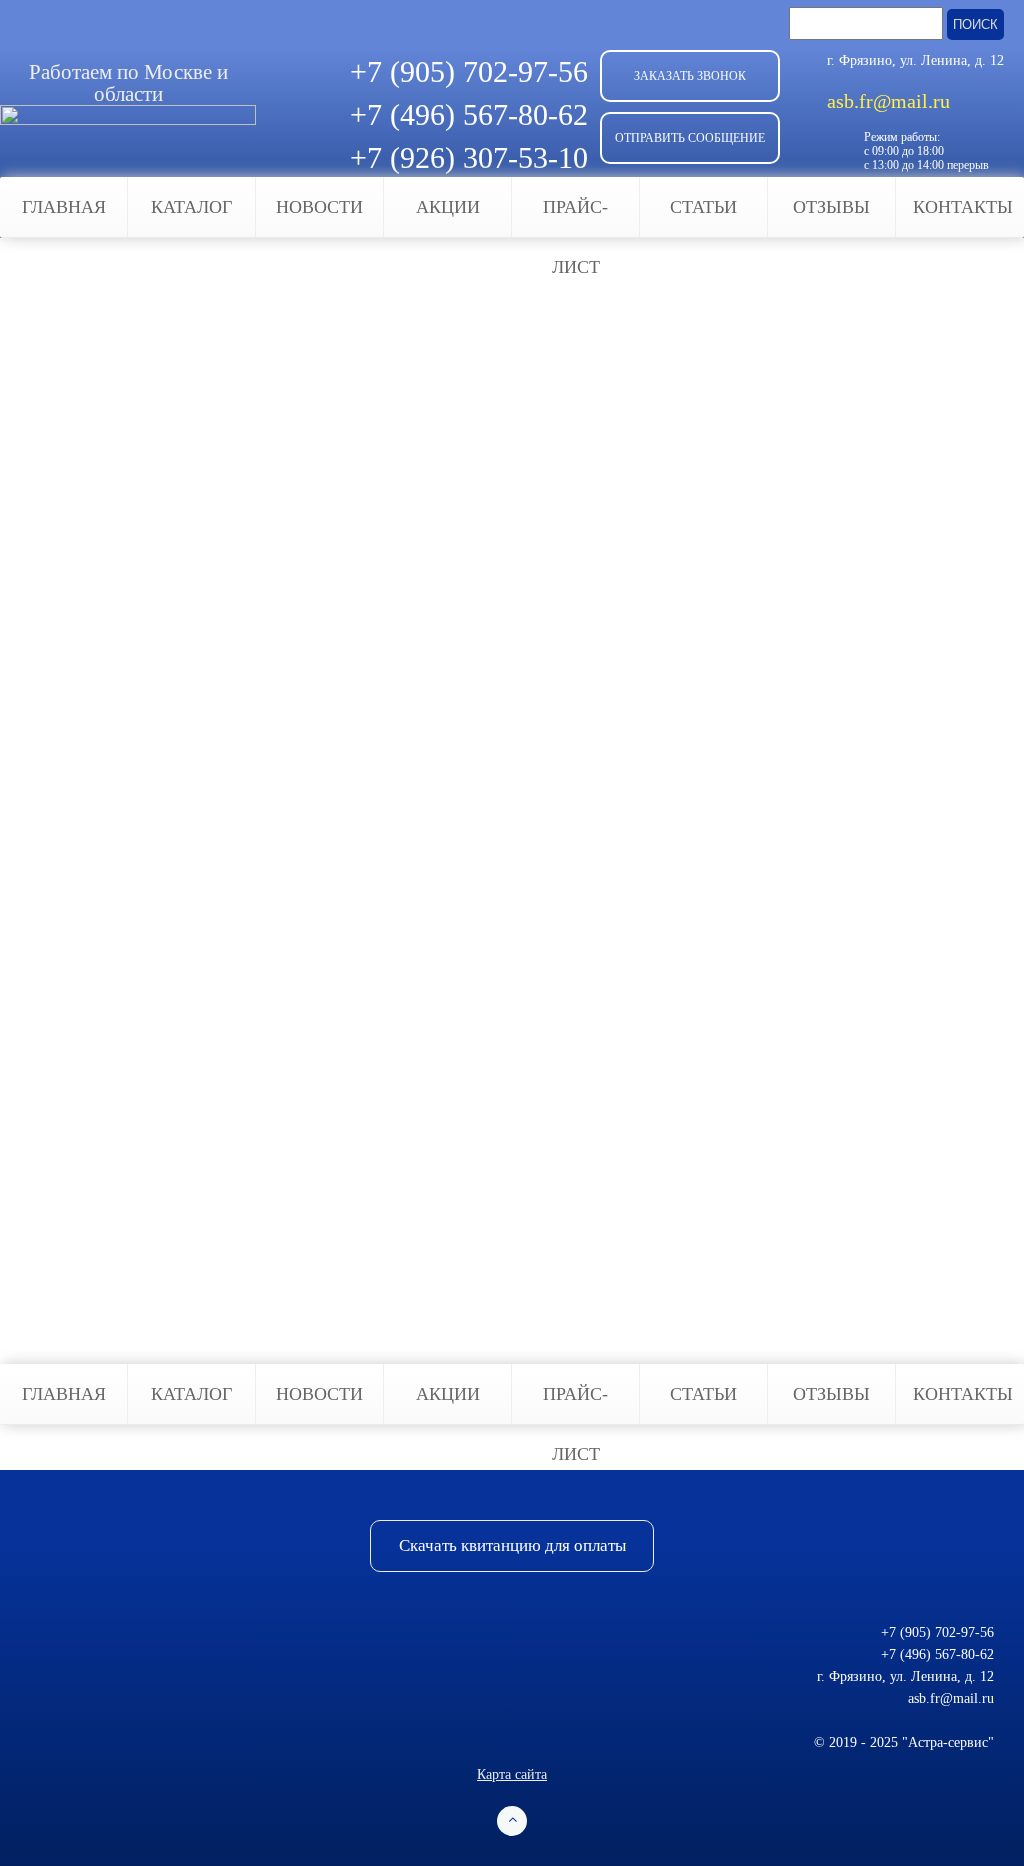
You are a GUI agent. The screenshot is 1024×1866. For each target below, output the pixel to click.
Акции (448, 207)
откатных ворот (347, 422)
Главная (64, 207)
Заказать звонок (690, 76)
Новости (319, 207)
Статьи (703, 207)
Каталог (191, 207)
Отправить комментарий (146, 1263)
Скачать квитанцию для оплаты (512, 1545)
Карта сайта (512, 1774)
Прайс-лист (575, 217)
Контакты (963, 207)
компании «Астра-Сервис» (529, 542)
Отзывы (831, 207)
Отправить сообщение (690, 138)
